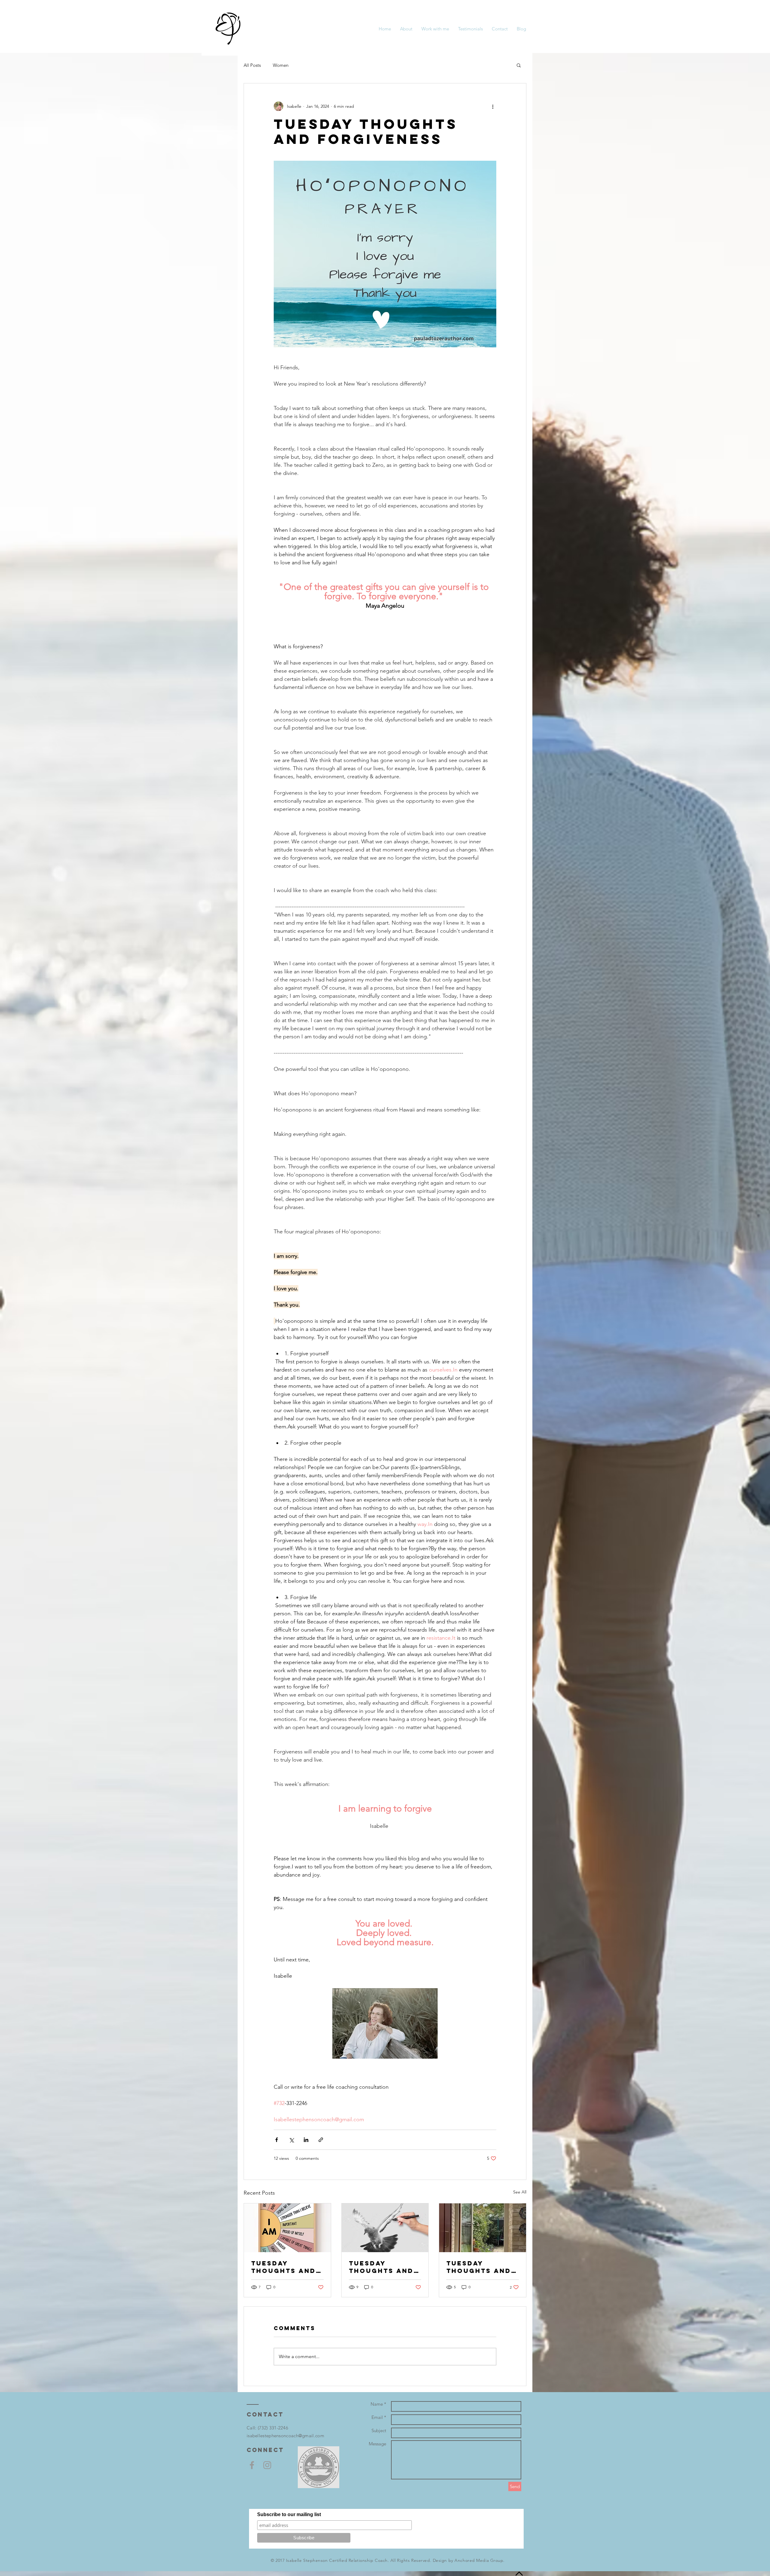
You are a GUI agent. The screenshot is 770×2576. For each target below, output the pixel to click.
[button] (519, 65)
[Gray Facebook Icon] (252, 2465)
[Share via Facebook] (277, 2140)
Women (281, 65)
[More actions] (493, 106)
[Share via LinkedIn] (306, 2140)
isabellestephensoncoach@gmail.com (285, 2436)
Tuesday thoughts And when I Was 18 (381, 2267)
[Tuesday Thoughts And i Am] (287, 2228)
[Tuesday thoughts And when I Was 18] (385, 2228)
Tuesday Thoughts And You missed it (479, 2267)
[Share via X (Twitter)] (291, 2140)
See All (520, 2192)
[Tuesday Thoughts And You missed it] (483, 2228)
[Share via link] (321, 2140)
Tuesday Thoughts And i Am (286, 2267)
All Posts (252, 65)
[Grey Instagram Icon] (267, 2465)
